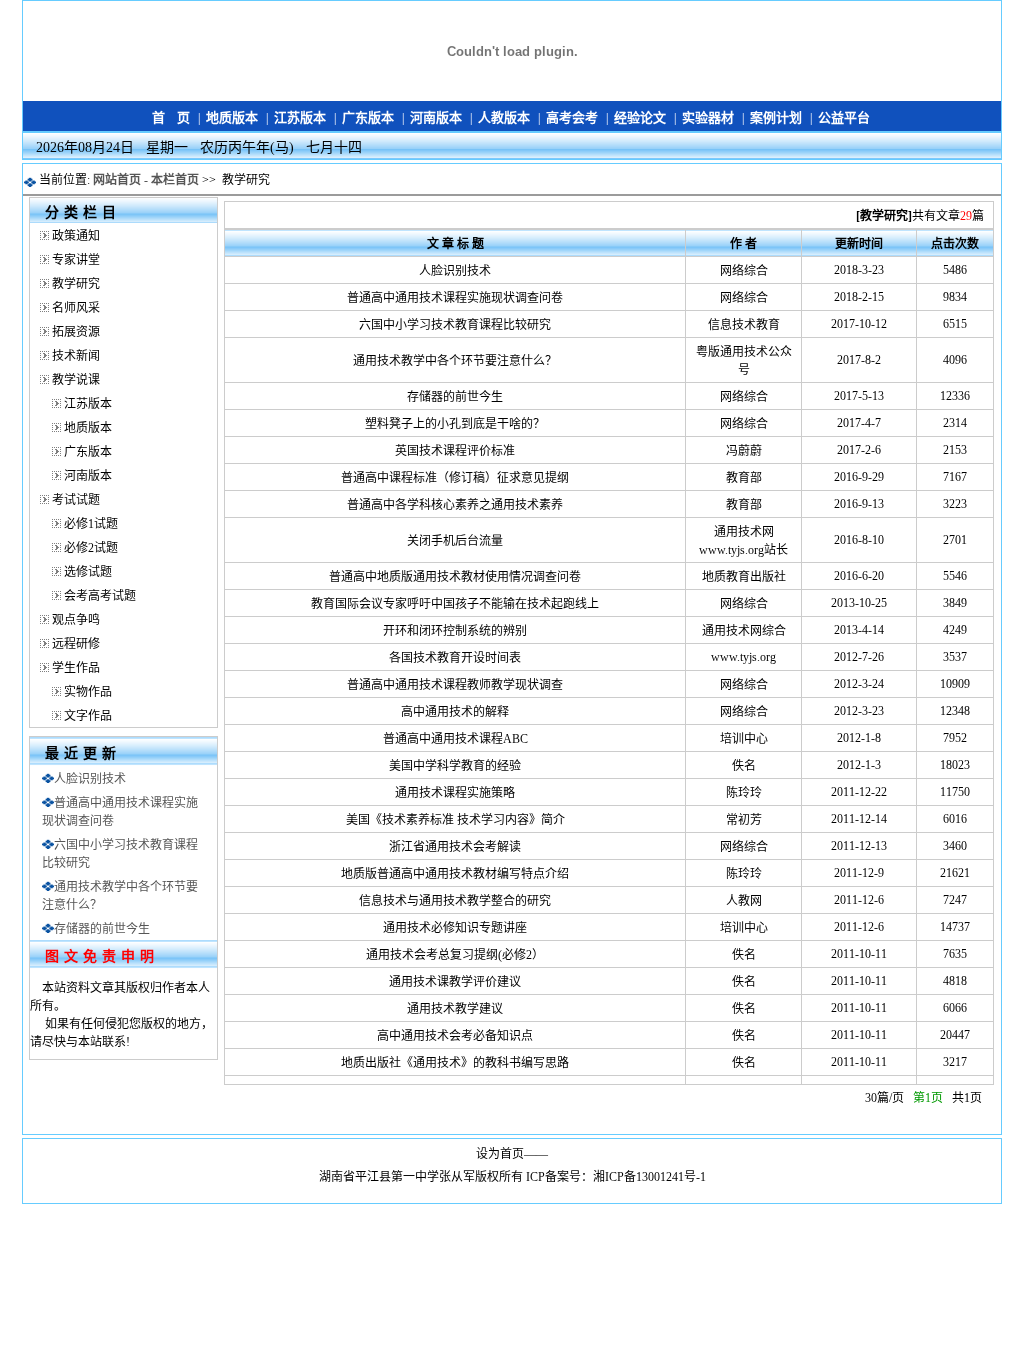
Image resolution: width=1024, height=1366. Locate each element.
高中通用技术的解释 (455, 712)
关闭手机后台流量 (455, 541)
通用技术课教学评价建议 (455, 982)
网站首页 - (122, 180)
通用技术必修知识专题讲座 (455, 928)
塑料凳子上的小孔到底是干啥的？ (455, 424)
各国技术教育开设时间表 (455, 658)
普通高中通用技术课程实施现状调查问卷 (455, 298)
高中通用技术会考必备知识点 (455, 1036)
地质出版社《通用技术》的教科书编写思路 (455, 1063)
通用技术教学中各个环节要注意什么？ (455, 361)
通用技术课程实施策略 (455, 793)
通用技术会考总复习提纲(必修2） (455, 955)
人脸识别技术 (90, 779)
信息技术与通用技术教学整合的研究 (455, 901)
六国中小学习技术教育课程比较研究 (455, 325)
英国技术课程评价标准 (455, 451)
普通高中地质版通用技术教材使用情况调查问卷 (455, 577)
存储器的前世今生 (102, 929)
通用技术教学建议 (455, 1009)
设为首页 (500, 1154)
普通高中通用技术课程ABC (455, 739)
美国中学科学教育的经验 (455, 766)
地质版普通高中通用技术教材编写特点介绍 (455, 874)
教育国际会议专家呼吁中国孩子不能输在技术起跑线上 (455, 604)
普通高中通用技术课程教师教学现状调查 (455, 685)
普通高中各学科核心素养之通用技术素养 (455, 505)
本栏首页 (175, 180)
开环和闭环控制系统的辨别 (455, 631)
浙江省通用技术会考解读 (455, 847)
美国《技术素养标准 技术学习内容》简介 (455, 820)
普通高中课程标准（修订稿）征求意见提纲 (455, 478)
